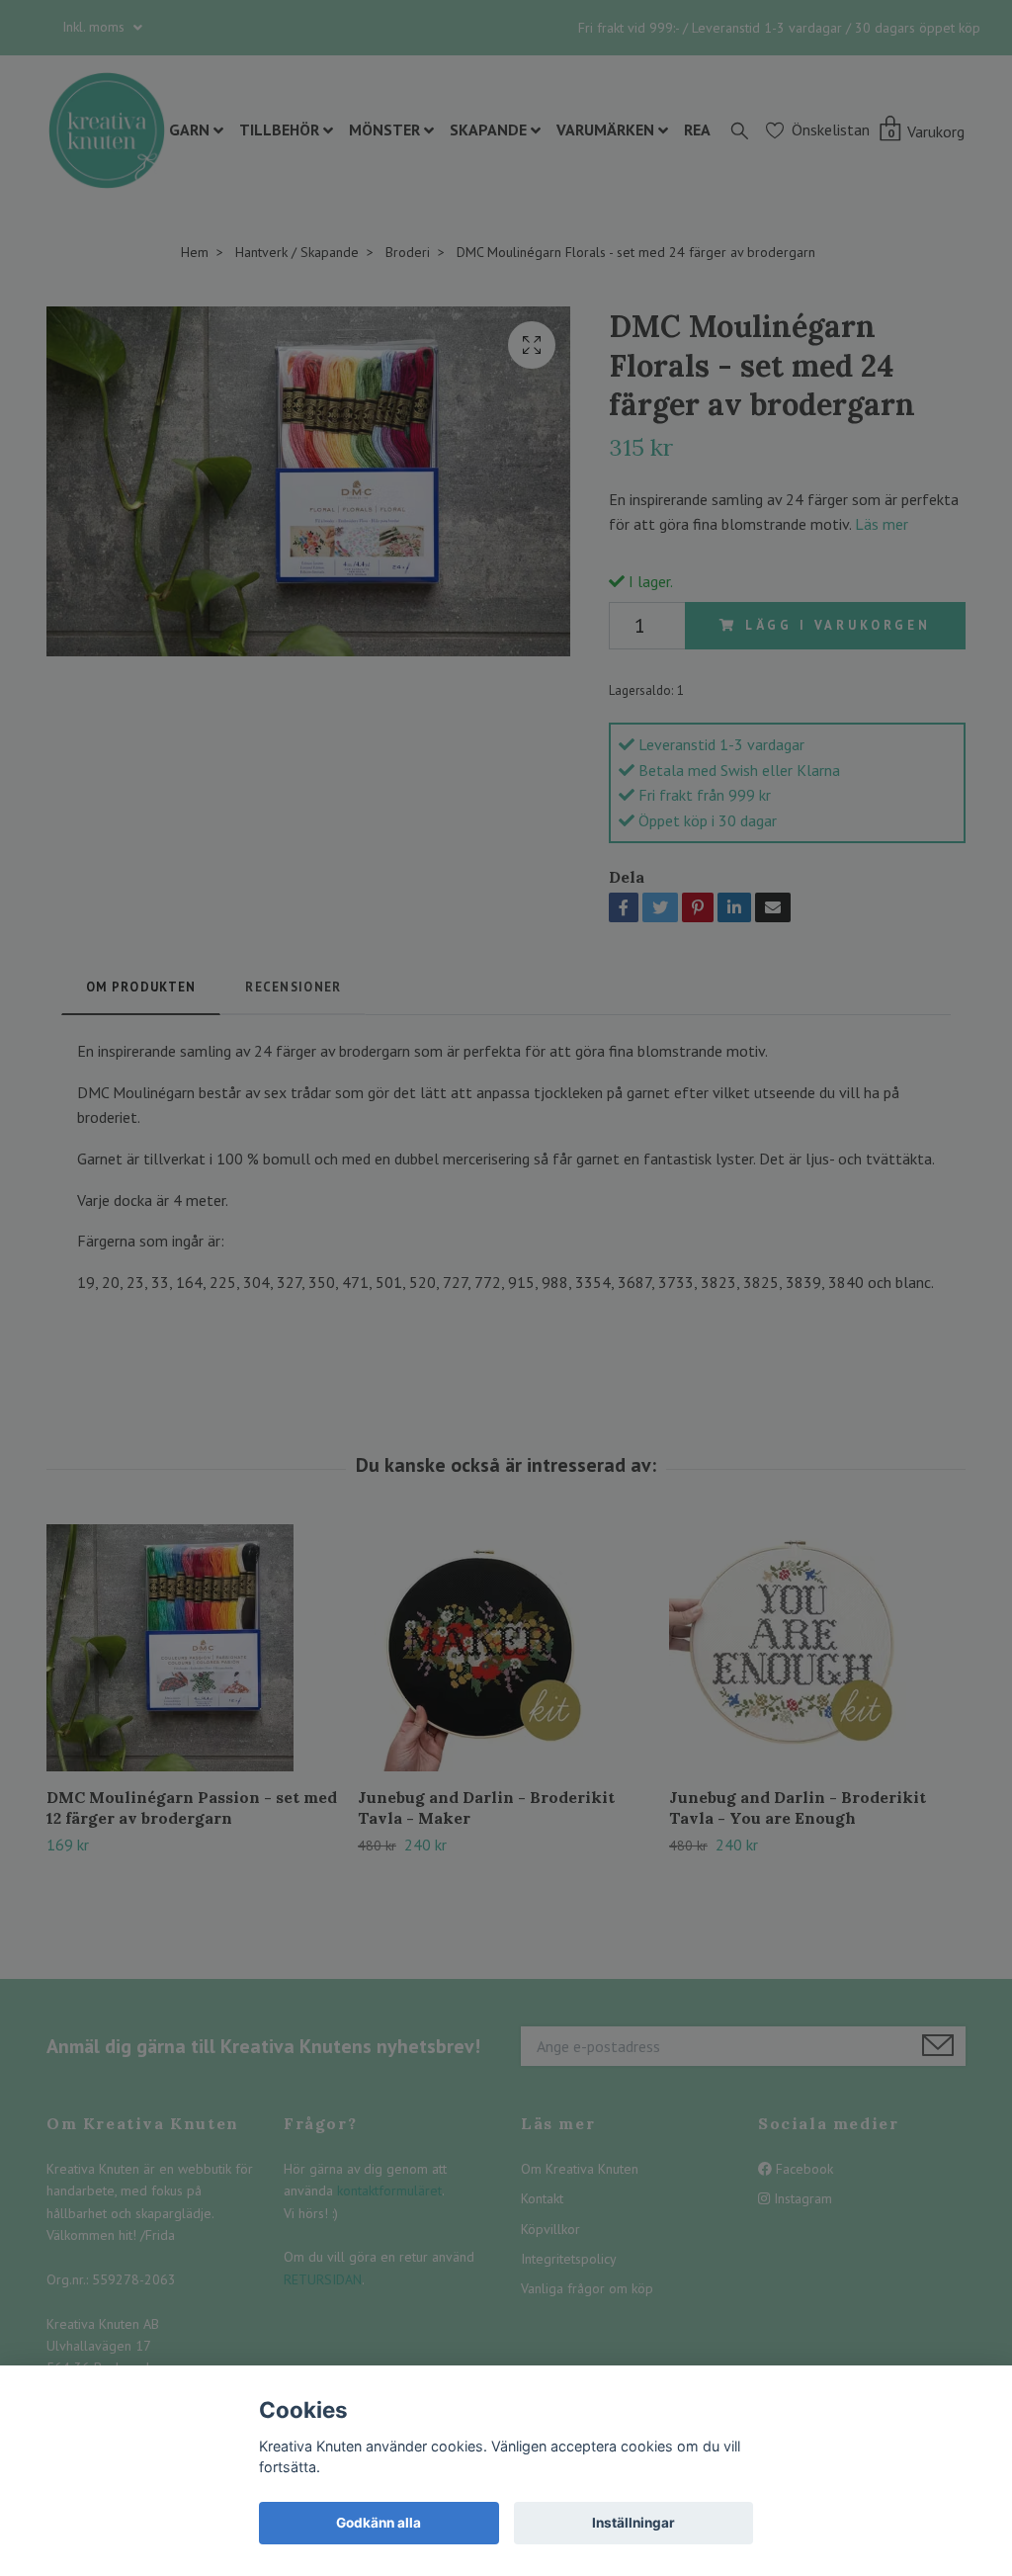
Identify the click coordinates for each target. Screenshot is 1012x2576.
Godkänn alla (379, 2523)
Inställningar (633, 2523)
